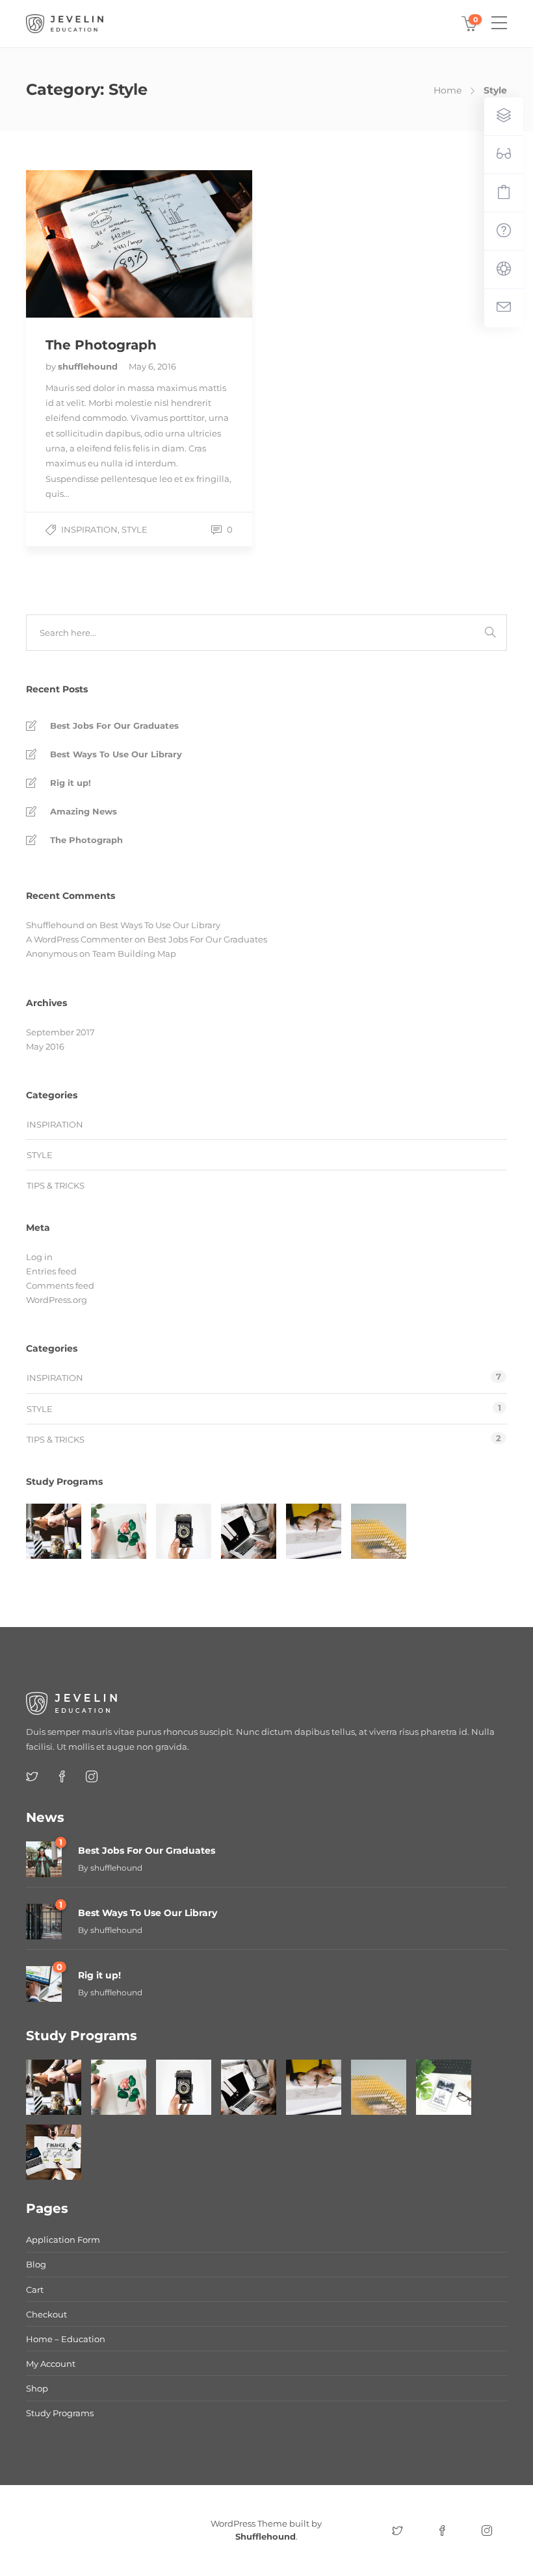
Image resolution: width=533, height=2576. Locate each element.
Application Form (63, 2240)
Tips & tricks (56, 1185)
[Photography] (184, 1531)
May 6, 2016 (152, 366)
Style (135, 529)
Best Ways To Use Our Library (116, 754)
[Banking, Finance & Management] (54, 2152)
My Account (51, 2364)
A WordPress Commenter (79, 939)
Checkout (46, 2314)
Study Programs (60, 2413)
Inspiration (89, 529)
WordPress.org (57, 1300)
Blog (36, 2264)
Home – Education (66, 2339)
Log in (39, 1257)
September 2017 (60, 1032)
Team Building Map (134, 953)
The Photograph (86, 840)
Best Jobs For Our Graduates (114, 726)
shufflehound (89, 366)
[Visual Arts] (119, 1531)
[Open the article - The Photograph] (83, 244)
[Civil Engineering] (54, 1531)
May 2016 (45, 1046)
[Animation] (314, 1531)
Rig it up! (71, 783)
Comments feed (60, 1285)
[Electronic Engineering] (379, 1531)
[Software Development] (249, 1531)
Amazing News (84, 811)
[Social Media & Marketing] (444, 2087)
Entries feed (51, 1271)
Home (448, 90)
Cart (35, 2290)
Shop (37, 2388)
